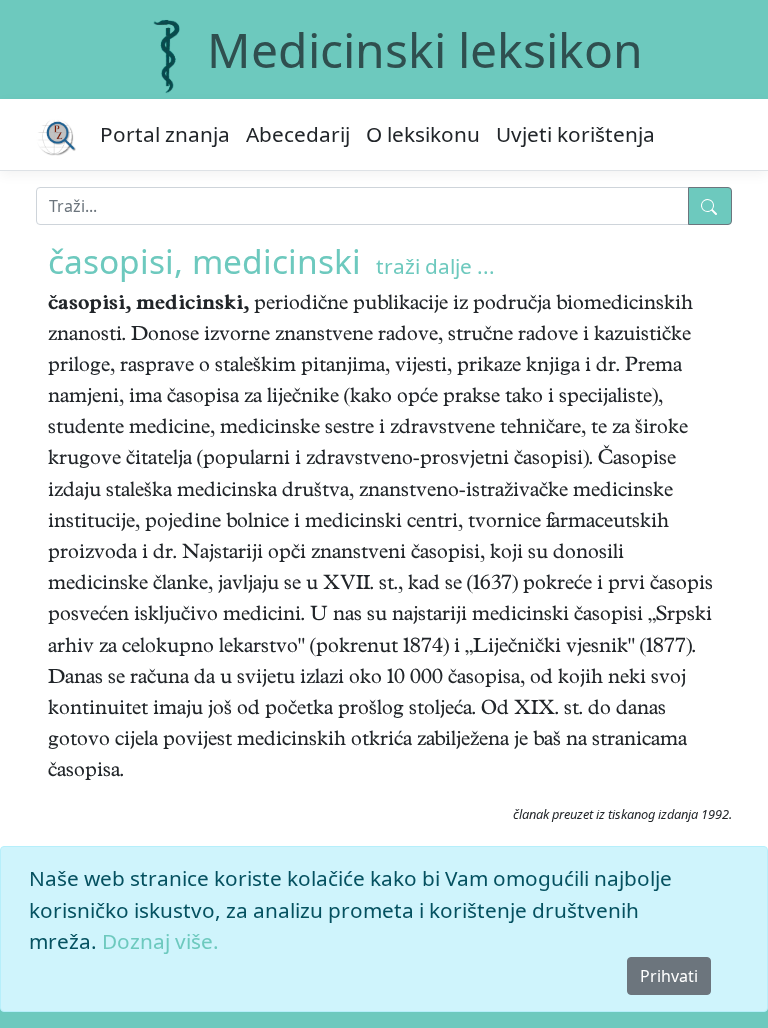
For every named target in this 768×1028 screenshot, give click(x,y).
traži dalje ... (435, 266)
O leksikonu (423, 134)
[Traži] (710, 206)
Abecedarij (298, 134)
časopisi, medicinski (204, 261)
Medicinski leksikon (425, 49)
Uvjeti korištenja (575, 134)
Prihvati (669, 976)
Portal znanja (165, 134)
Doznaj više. (160, 941)
